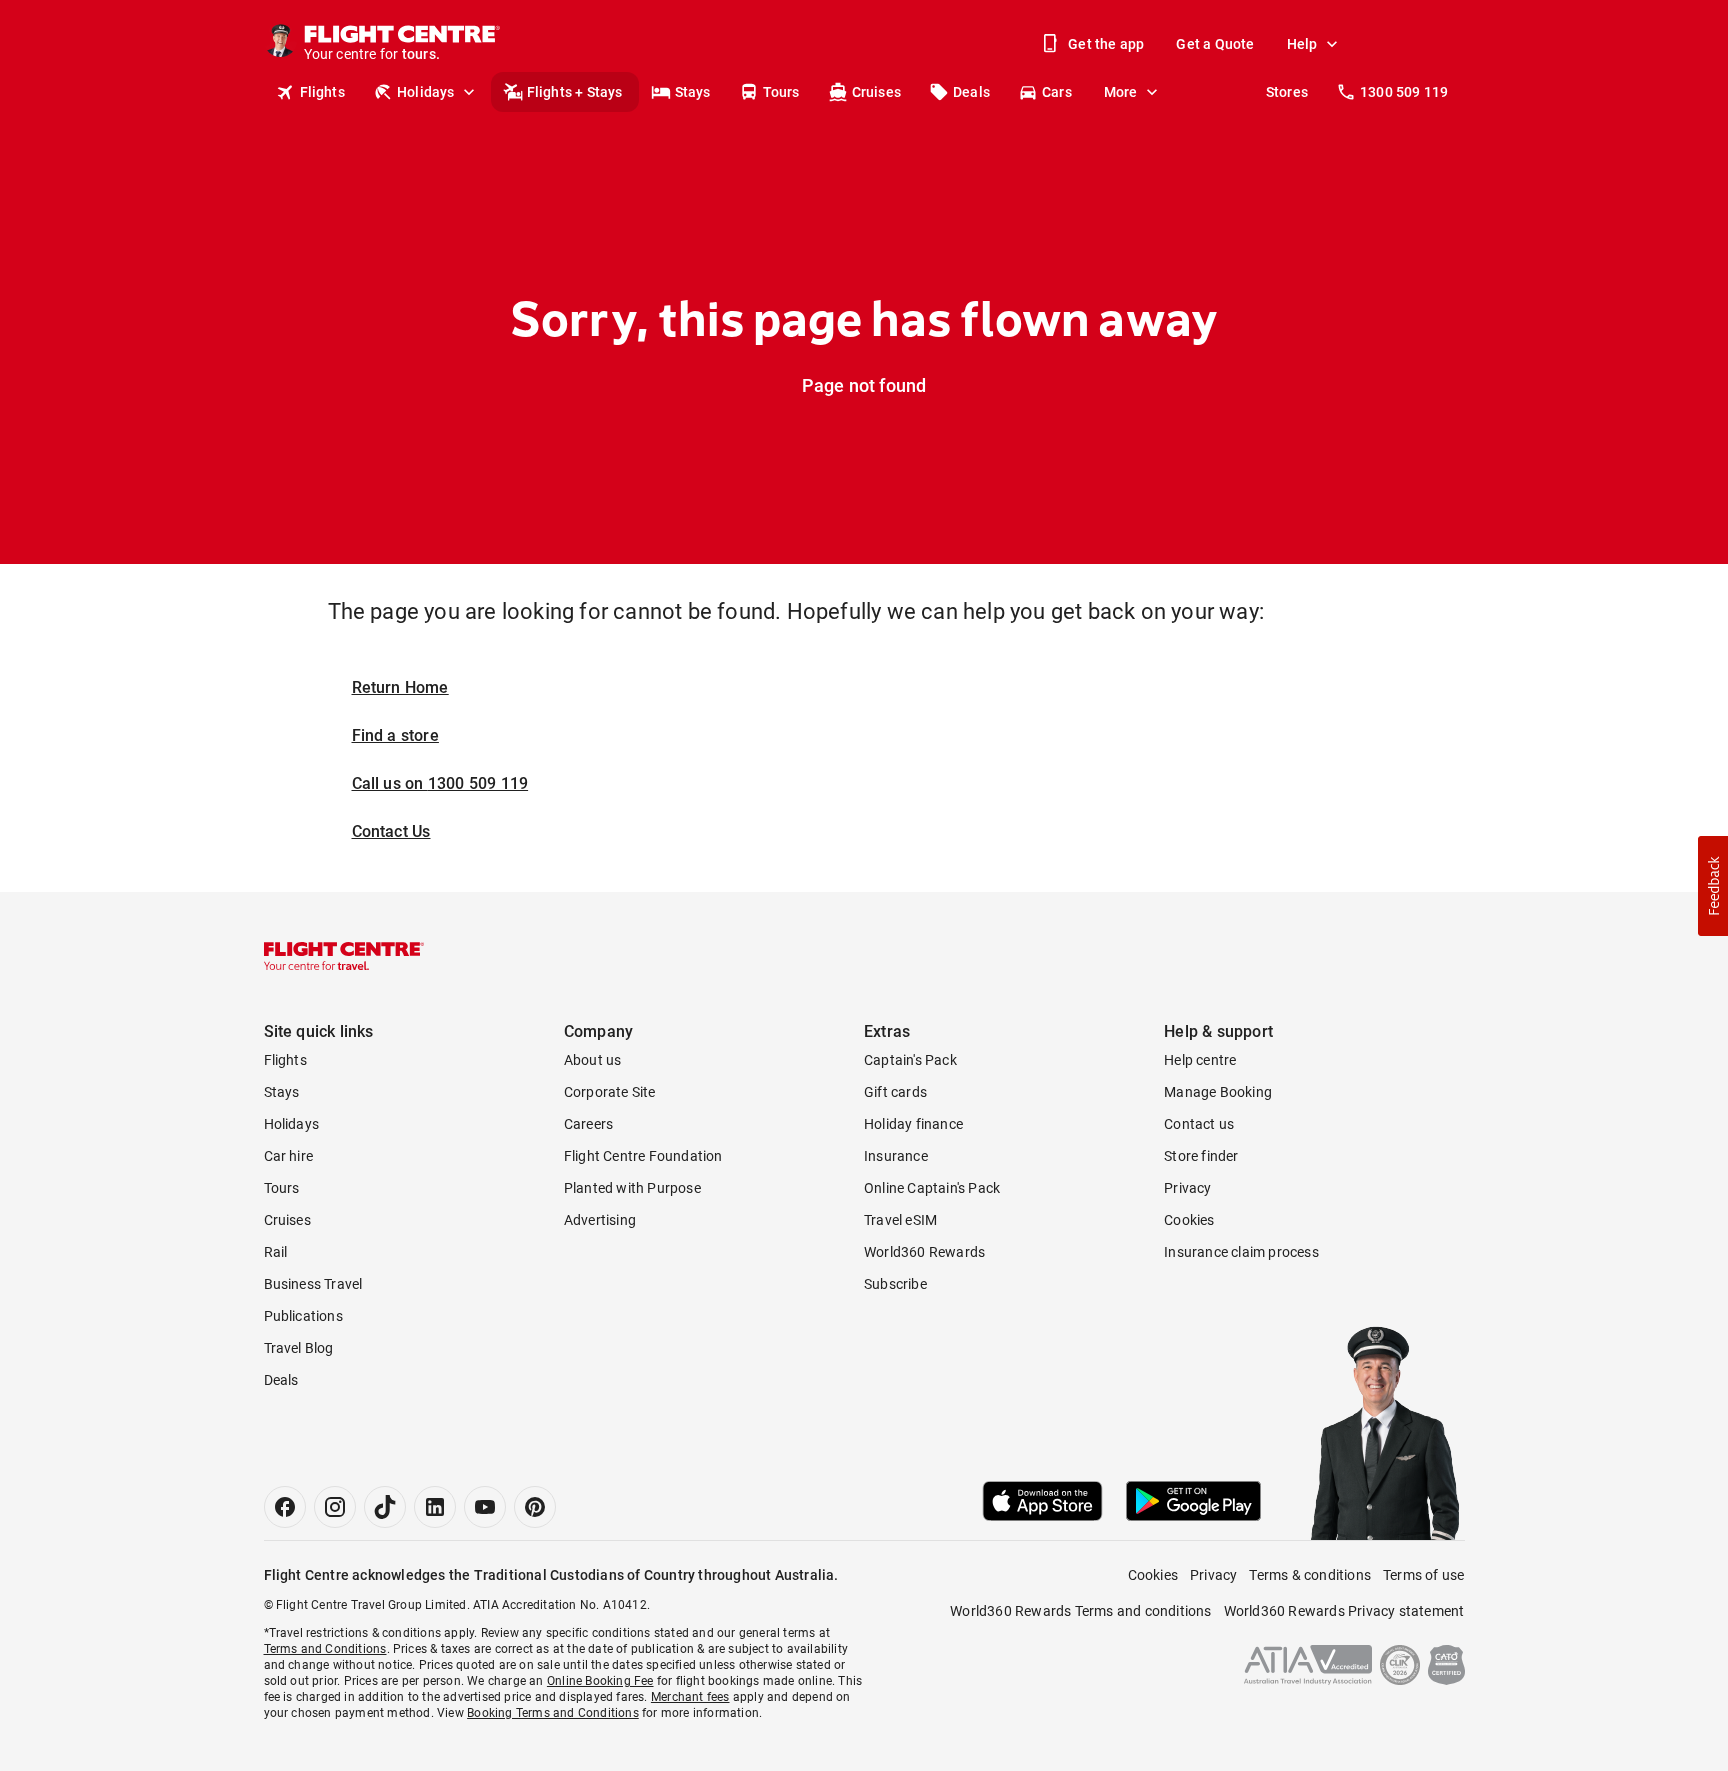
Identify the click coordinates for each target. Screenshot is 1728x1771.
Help (1302, 44)
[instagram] (335, 1507)
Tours (781, 92)
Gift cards (895, 1092)
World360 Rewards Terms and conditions (1080, 1611)
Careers (588, 1124)
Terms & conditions (1310, 1575)
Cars (1057, 92)
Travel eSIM (900, 1220)
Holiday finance (913, 1124)
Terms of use (1423, 1575)
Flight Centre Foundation (643, 1156)
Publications (303, 1316)
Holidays (426, 92)
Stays (693, 92)
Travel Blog (299, 1348)
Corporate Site (610, 1092)
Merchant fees (690, 1697)
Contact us (1199, 1124)
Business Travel (313, 1284)
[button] (1713, 886)
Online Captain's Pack (932, 1188)
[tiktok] (385, 1507)
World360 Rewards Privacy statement (1344, 1611)
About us (593, 1060)
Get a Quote (1215, 44)
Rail (276, 1252)
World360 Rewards (924, 1252)
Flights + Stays (575, 92)
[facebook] (285, 1507)
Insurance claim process (1241, 1252)
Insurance (896, 1156)
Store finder (1201, 1156)
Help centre (1200, 1060)
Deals (971, 92)
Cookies (1189, 1220)
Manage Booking (1218, 1092)
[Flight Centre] (344, 956)
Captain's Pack (910, 1060)
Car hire (289, 1156)
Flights (322, 92)
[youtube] (485, 1507)
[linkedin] (435, 1507)
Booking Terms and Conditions (553, 1713)
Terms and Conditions (325, 1649)
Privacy (1187, 1188)
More (1121, 92)
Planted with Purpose (632, 1188)
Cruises (876, 92)
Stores (1287, 92)
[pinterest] (535, 1507)
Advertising (600, 1220)
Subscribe (895, 1284)
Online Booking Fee (600, 1681)
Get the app (1106, 44)
